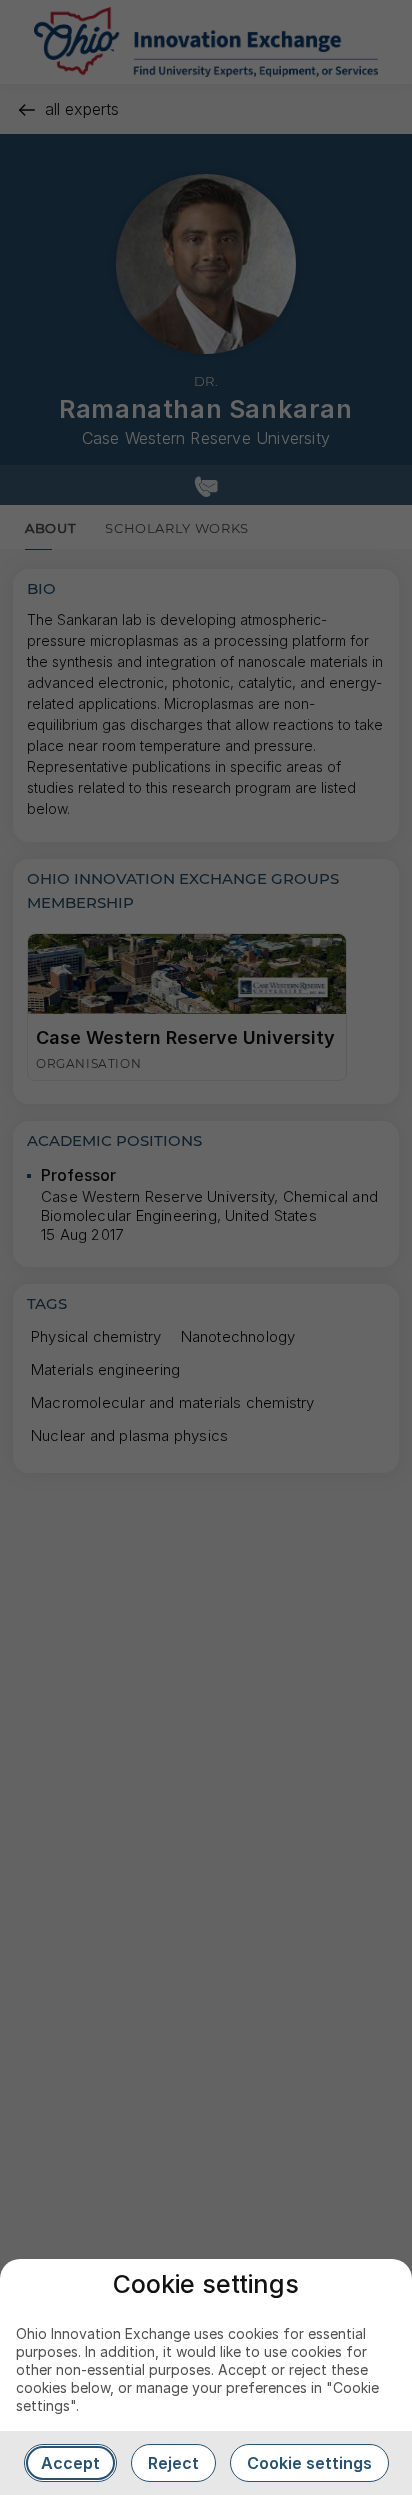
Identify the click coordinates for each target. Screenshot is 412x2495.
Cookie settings (309, 2463)
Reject (173, 2463)
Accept (70, 2463)
